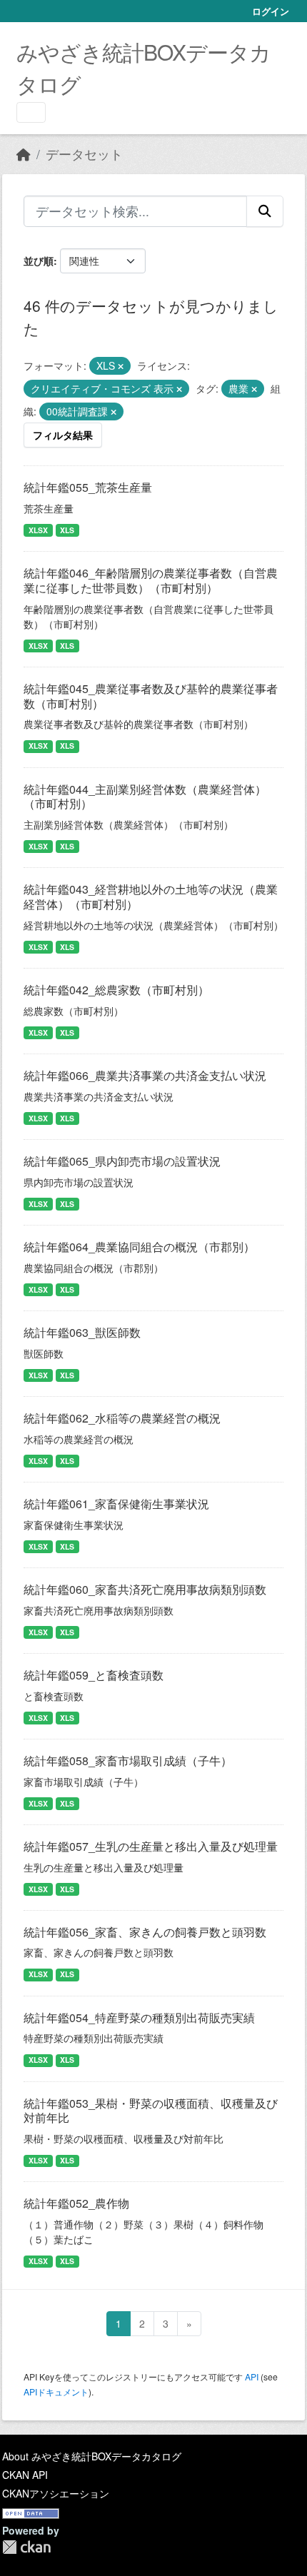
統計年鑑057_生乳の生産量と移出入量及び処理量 (151, 1846)
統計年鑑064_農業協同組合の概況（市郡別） (139, 1247)
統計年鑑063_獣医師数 (82, 1332)
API (252, 2377)
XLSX (38, 530)
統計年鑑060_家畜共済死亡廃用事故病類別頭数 (145, 1589)
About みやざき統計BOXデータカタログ (92, 2456)
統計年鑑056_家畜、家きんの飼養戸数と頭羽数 (145, 1932)
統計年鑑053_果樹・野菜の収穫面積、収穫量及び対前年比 (151, 2111)
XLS (67, 530)
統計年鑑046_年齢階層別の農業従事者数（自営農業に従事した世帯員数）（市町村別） (151, 580)
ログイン (271, 11)
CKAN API (25, 2475)
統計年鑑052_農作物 (76, 2203)
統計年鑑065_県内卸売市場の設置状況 (122, 1161)
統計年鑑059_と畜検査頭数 (94, 1675)
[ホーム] (24, 154)
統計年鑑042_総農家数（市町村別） (116, 990)
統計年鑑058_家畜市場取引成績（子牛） (128, 1761)
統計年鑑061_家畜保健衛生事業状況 (116, 1504)
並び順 (39, 261)
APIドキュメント (56, 2391)
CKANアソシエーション (56, 2493)
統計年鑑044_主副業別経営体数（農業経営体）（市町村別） (145, 797)
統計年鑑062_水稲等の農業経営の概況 (122, 1418)
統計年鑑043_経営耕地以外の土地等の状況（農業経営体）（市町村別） (151, 896)
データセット (84, 154)
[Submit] (265, 211)
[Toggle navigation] (31, 112)
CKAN (26, 2547)
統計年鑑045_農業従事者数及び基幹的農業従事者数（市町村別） (151, 696)
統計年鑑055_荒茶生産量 (88, 487)
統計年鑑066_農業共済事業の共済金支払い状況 (145, 1075)
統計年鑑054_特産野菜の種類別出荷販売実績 (139, 2017)
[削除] (121, 366)
